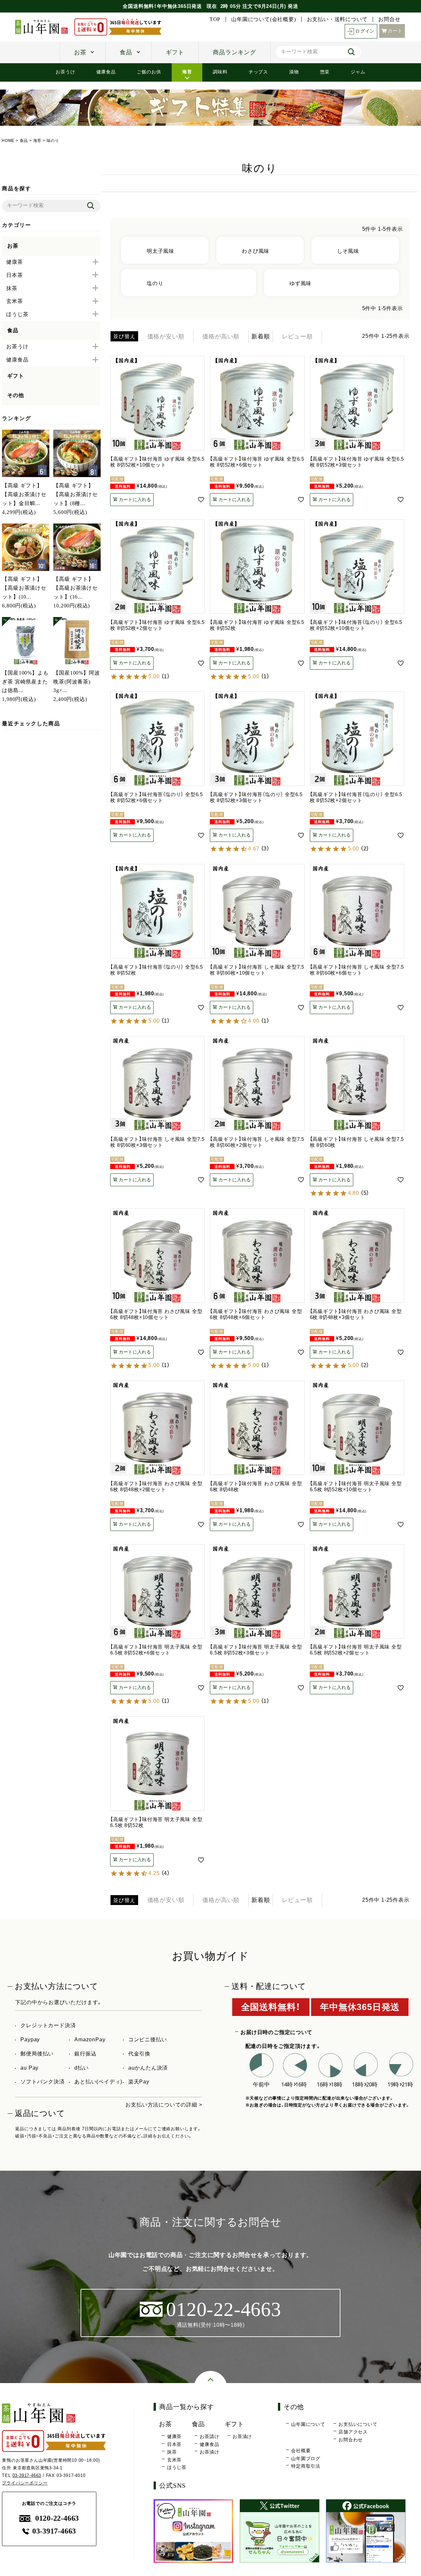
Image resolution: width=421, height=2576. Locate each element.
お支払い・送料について (337, 19)
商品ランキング (235, 52)
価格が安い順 (166, 336)
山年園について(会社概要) (263, 19)
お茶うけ (65, 72)
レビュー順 (297, 336)
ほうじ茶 (177, 2467)
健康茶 (174, 2436)
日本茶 (174, 2444)
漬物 (294, 72)
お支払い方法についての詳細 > (164, 2105)
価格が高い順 (221, 336)
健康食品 (106, 72)
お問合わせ (351, 2440)
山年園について (308, 2424)
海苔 (187, 72)
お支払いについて (358, 2424)
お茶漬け (209, 2452)
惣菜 (325, 72)
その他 (15, 395)
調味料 (220, 72)
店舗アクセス (353, 2432)
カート (395, 31)
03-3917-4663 (27, 2475)
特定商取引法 (306, 2466)
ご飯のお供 (149, 72)
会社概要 (301, 2451)
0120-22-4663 (57, 2518)
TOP (215, 19)
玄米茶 (174, 2460)
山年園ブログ (306, 2458)
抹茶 (172, 2452)
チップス (258, 72)
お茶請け (209, 2436)
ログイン (365, 31)
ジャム (358, 72)
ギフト (175, 52)
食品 (126, 52)
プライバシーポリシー (25, 2483)
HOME (8, 141)
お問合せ (389, 19)
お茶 (80, 52)
